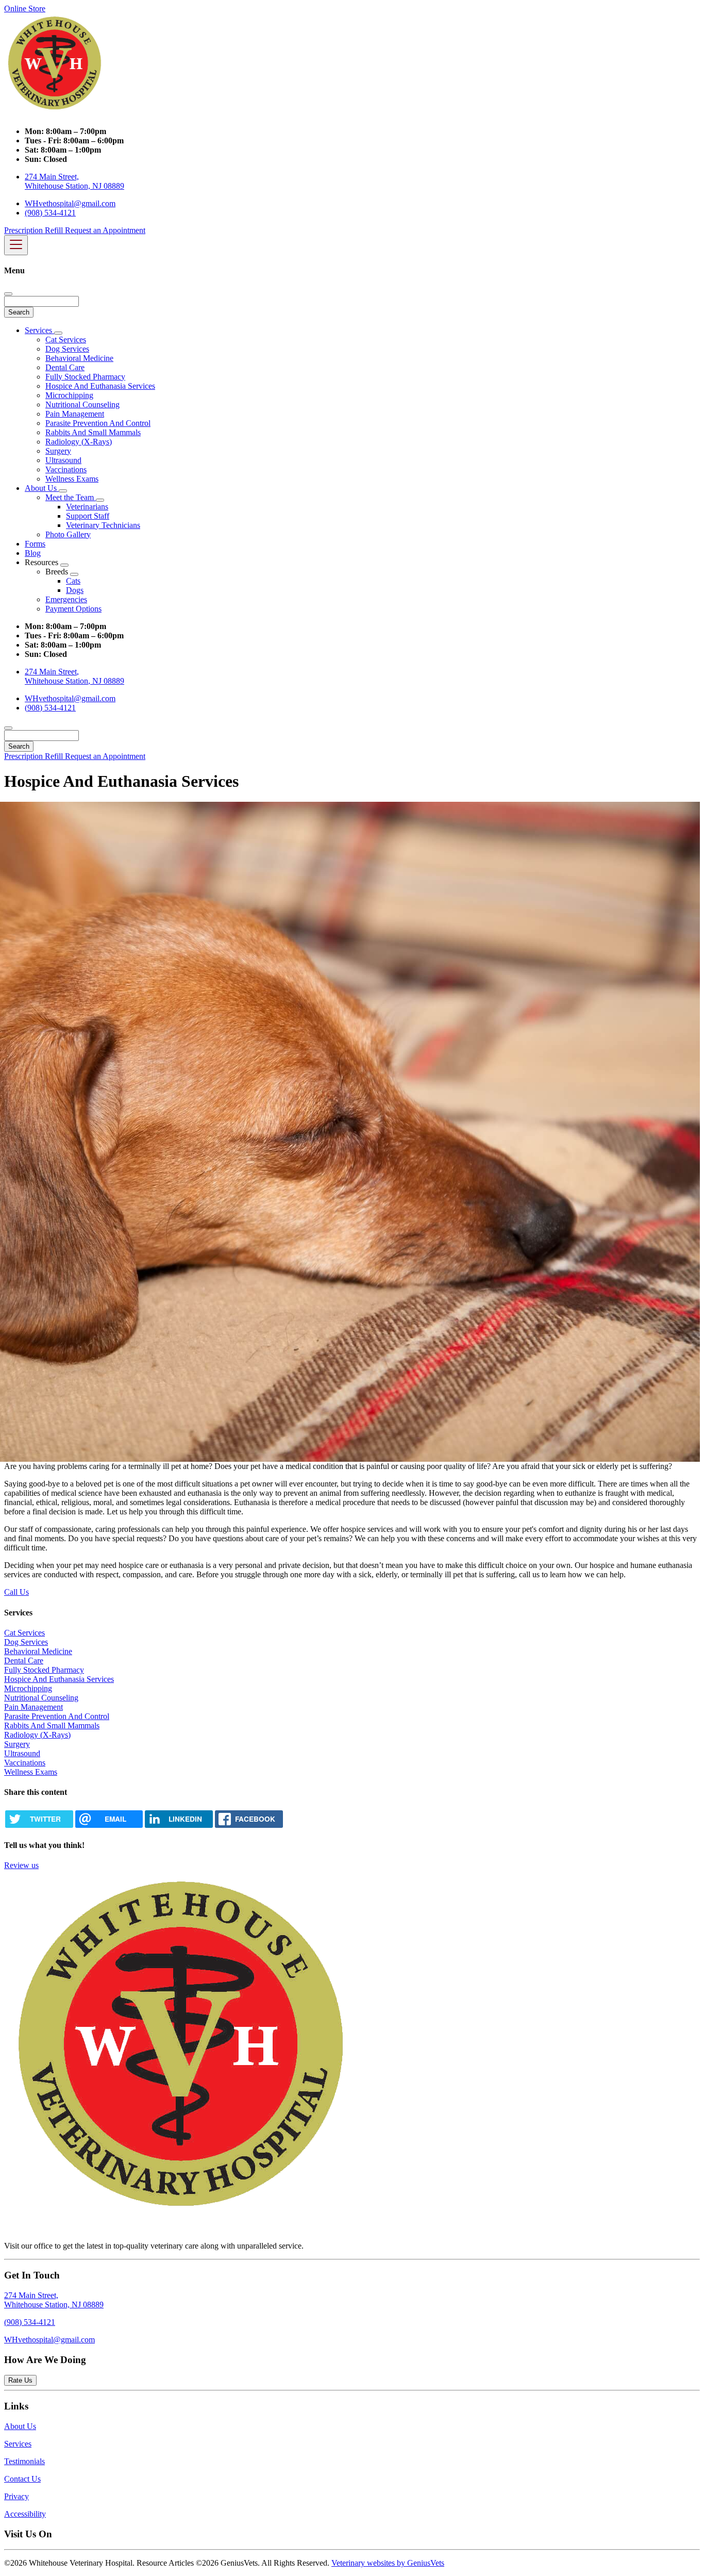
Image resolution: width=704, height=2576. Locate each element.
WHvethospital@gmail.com (70, 203)
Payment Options (73, 609)
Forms (35, 544)
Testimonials (24, 2461)
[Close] (8, 294)
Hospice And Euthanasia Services (100, 386)
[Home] (56, 114)
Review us (21, 1865)
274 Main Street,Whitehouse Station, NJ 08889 (54, 2300)
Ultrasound (63, 460)
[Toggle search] (8, 728)
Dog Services (67, 349)
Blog (33, 553)
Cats (73, 581)
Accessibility (25, 2514)
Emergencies (66, 599)
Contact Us (22, 2479)
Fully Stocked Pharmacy (85, 377)
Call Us (16, 1592)
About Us (42, 488)
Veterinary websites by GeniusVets (388, 2563)
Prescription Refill (35, 230)
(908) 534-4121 (50, 213)
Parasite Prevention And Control (98, 423)
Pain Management (75, 414)
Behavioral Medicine (79, 358)
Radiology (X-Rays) (79, 442)
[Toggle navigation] (16, 245)
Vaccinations (66, 469)
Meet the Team (71, 497)
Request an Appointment (105, 230)
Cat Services (66, 340)
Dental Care (65, 367)
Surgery (58, 451)
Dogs (75, 590)
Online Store (25, 9)
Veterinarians (87, 507)
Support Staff (88, 516)
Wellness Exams (72, 479)
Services (39, 330)
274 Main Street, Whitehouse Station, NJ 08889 (74, 181)
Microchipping (69, 395)
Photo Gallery (68, 534)
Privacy (16, 2496)
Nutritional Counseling (82, 404)
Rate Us (20, 2380)
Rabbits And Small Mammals (93, 432)
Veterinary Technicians (103, 525)
